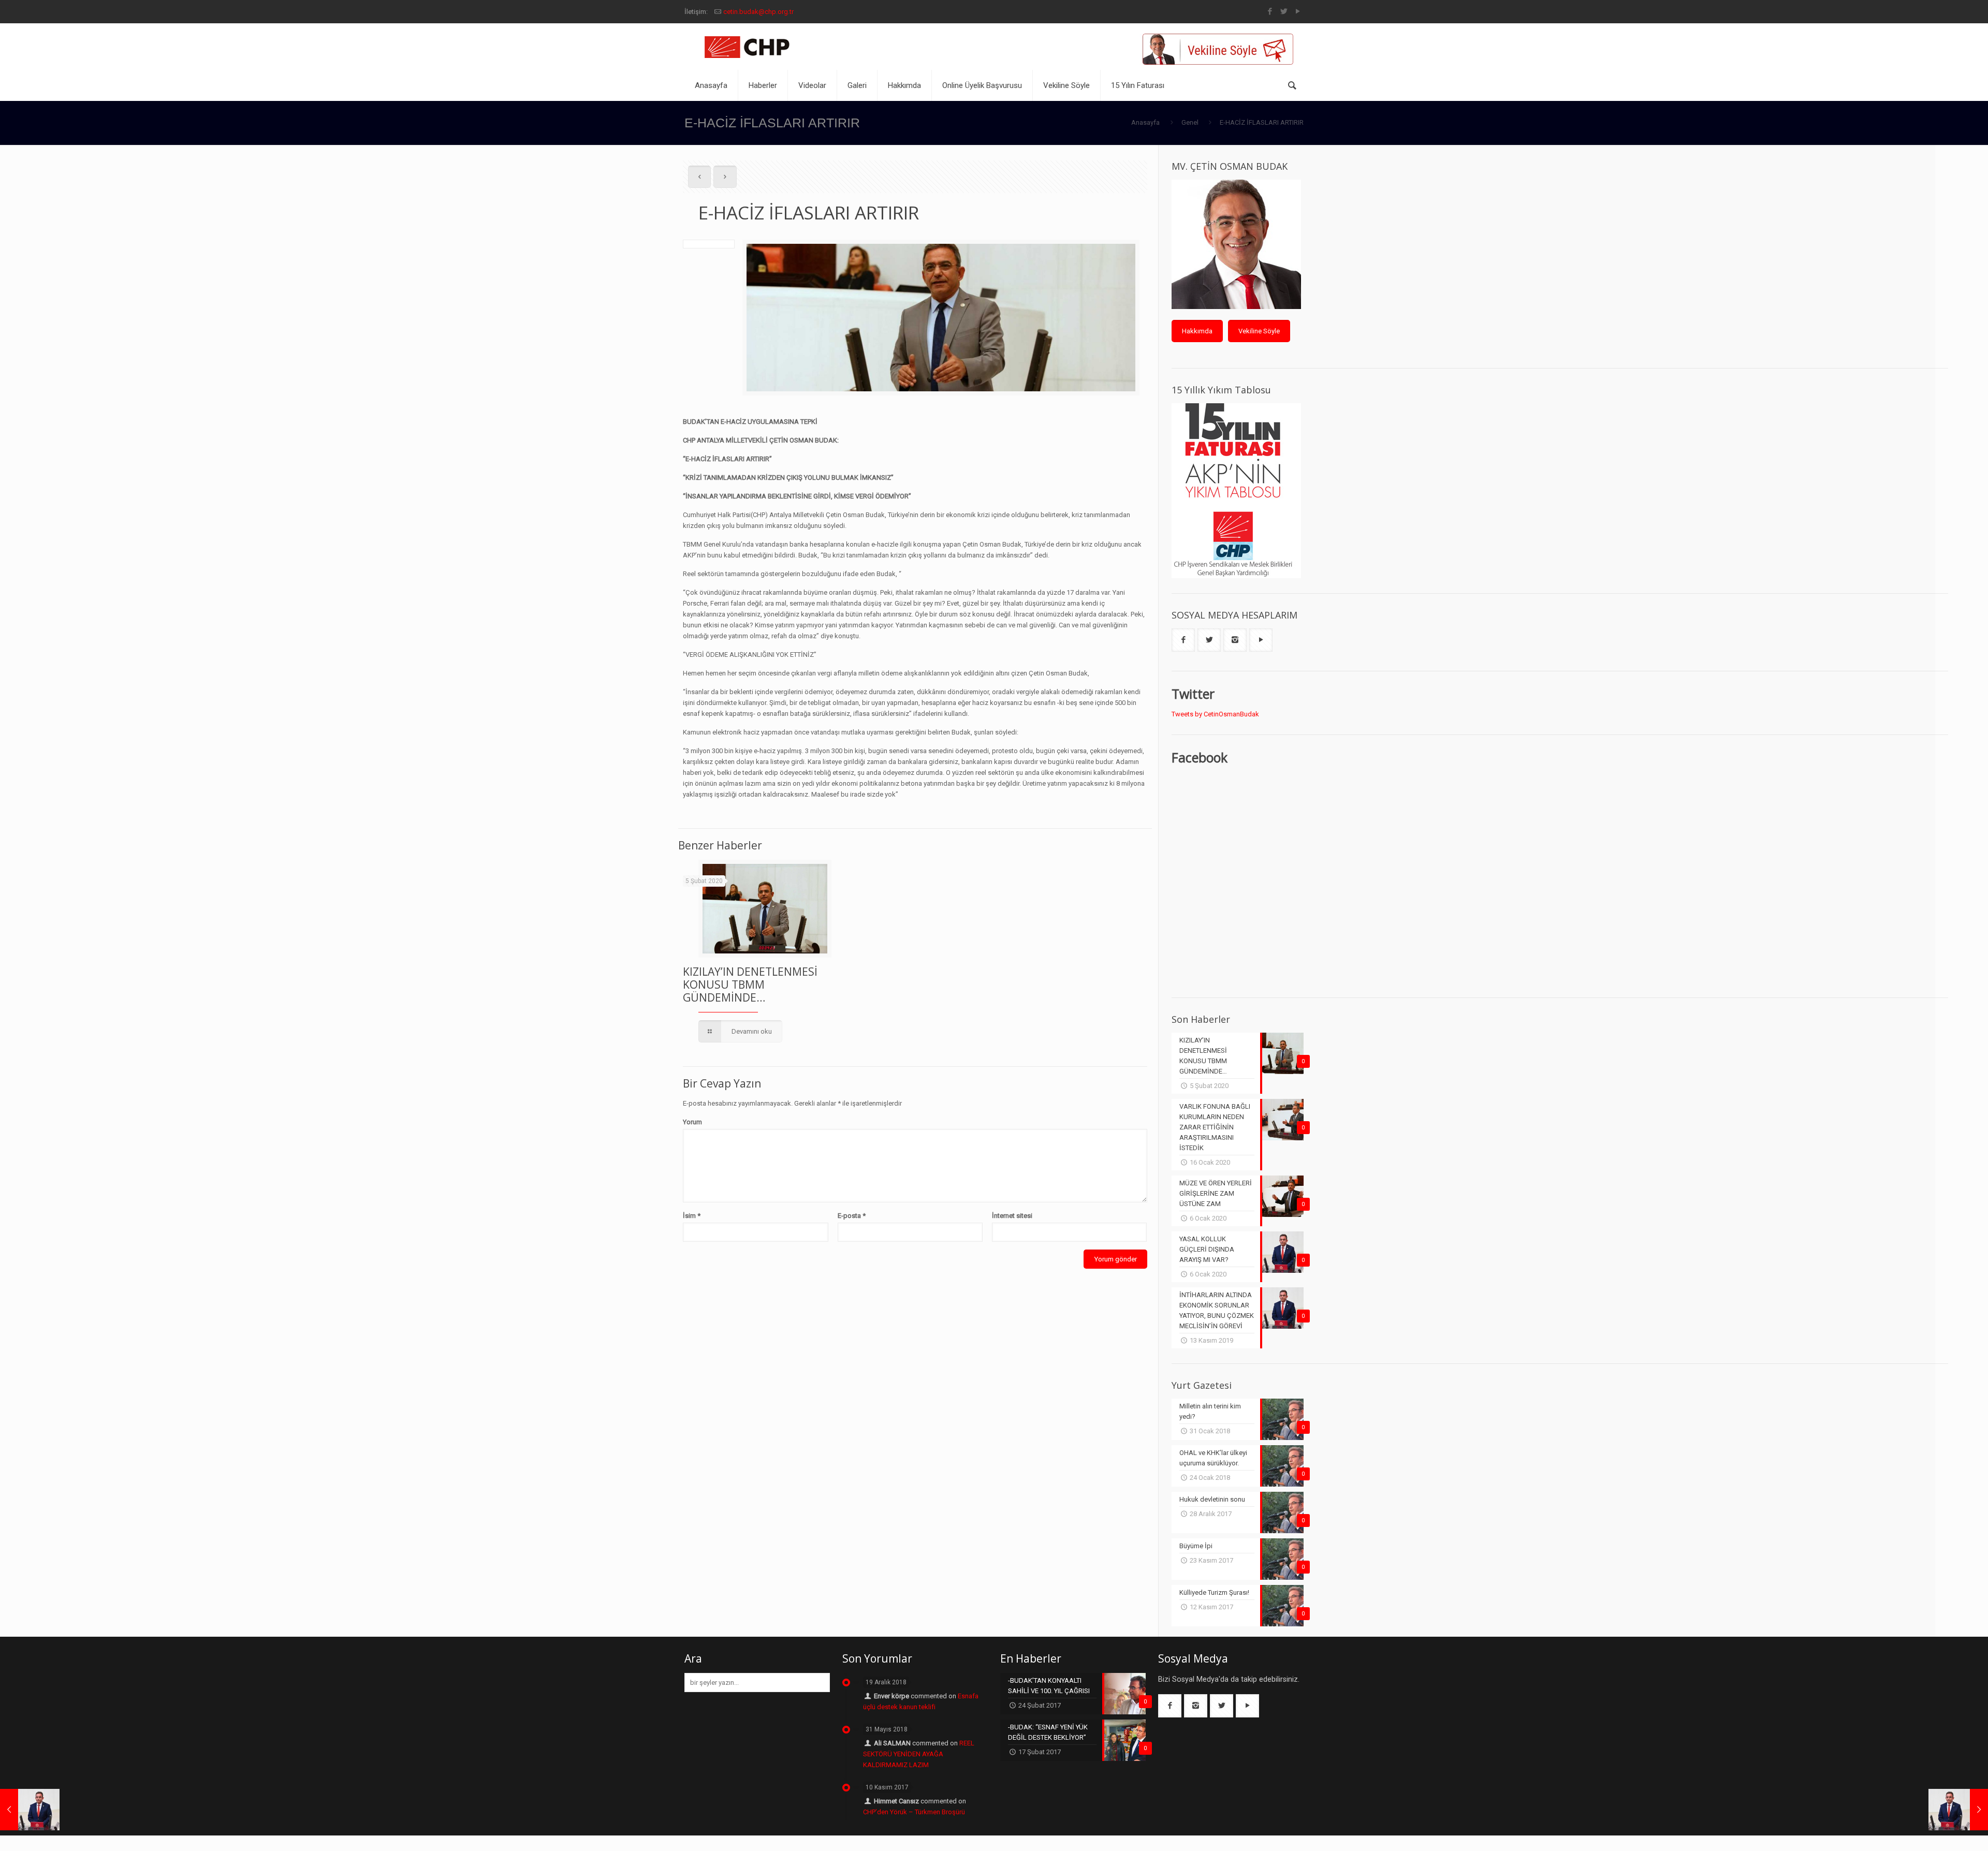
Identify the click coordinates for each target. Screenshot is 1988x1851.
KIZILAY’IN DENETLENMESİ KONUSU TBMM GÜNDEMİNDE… (750, 985)
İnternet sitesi (1012, 1216)
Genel (1190, 122)
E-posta (852, 1216)
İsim (692, 1216)
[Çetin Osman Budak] (749, 47)
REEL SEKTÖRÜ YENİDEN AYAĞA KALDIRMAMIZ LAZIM (919, 1754)
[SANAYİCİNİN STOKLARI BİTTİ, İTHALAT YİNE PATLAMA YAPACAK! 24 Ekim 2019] (30, 1810)
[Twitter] (1284, 11)
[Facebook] (1270, 11)
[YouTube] (1298, 11)
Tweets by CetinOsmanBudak (1215, 714)
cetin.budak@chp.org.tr (758, 12)
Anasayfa (1145, 122)
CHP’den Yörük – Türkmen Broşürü (914, 1812)
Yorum (692, 1122)
